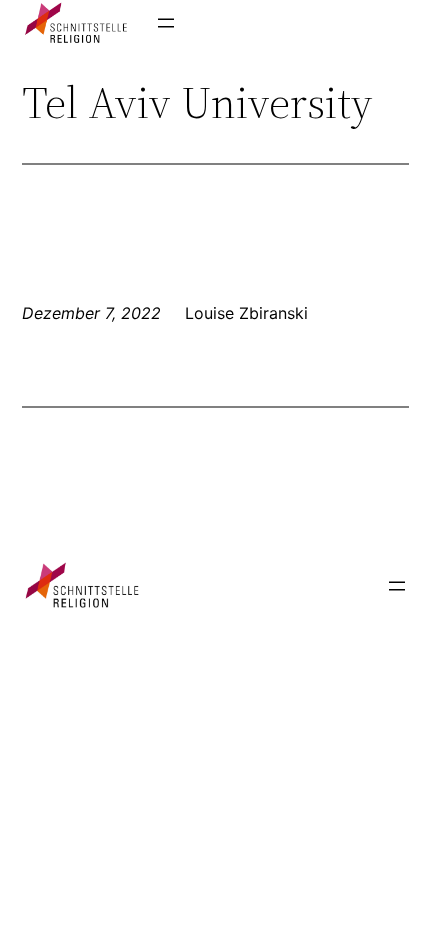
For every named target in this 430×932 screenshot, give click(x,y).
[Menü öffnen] (166, 23)
